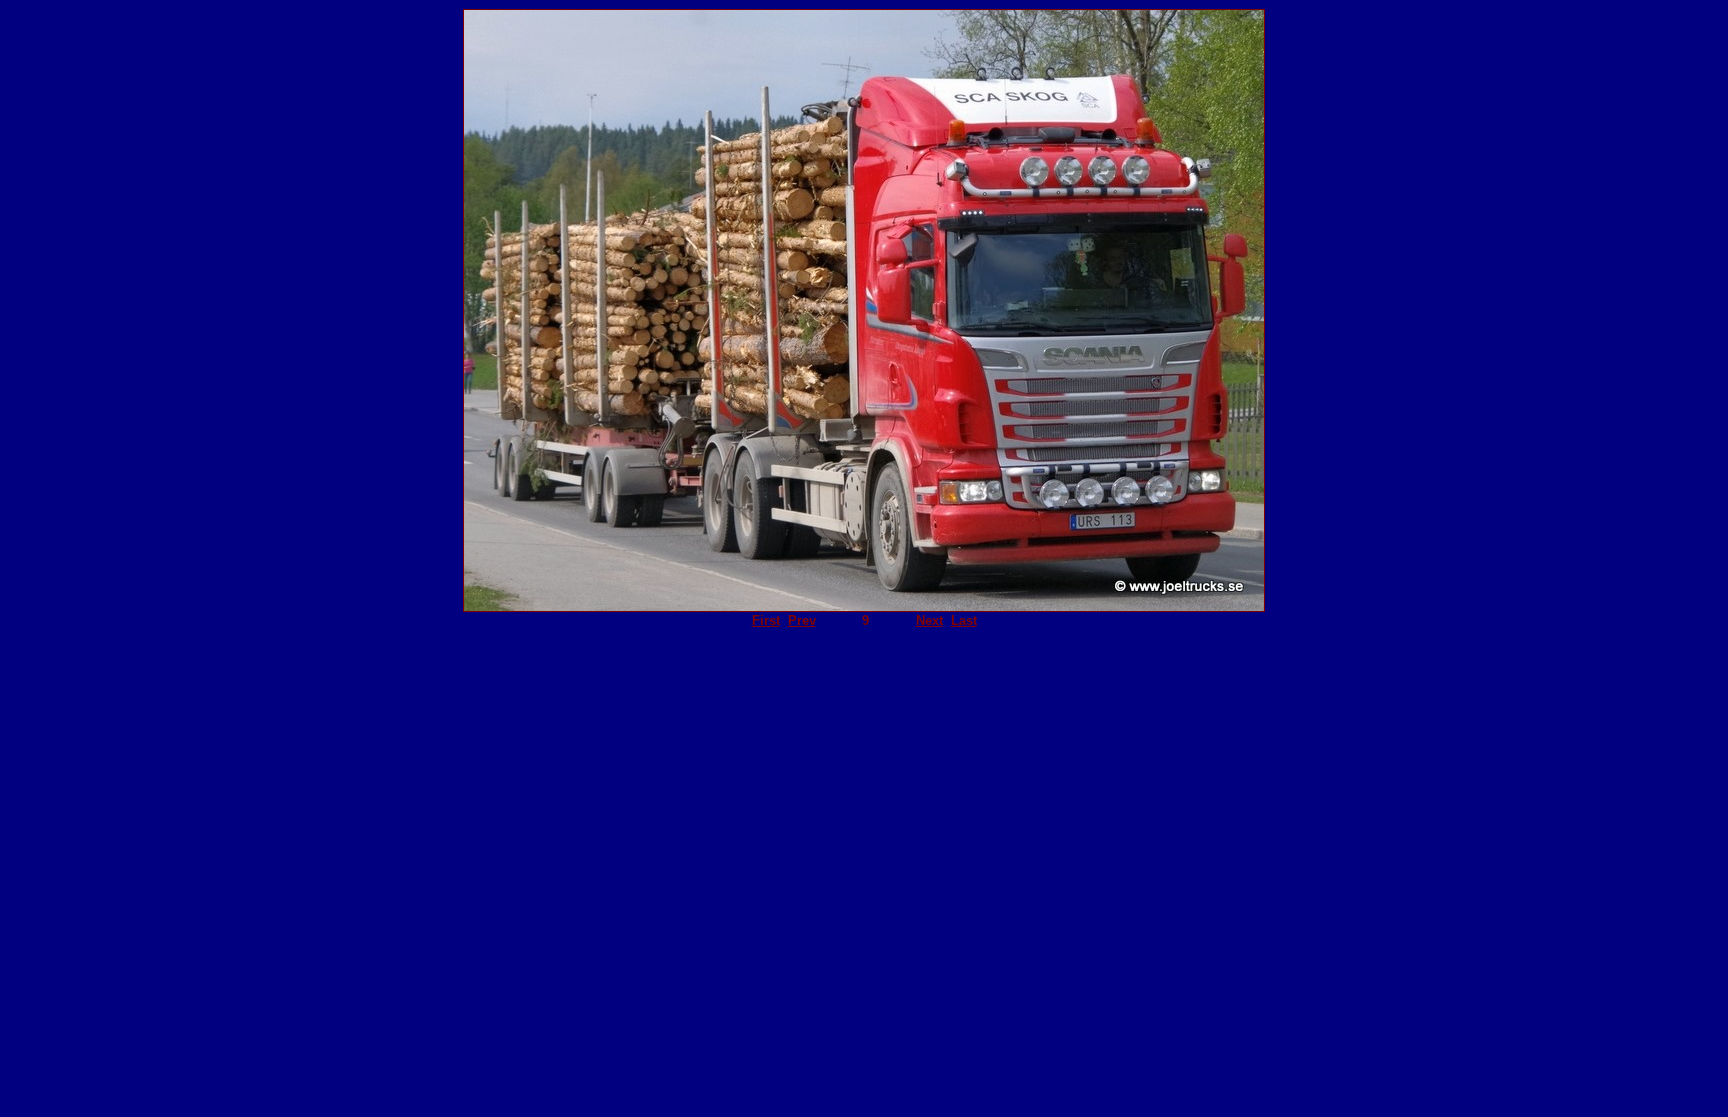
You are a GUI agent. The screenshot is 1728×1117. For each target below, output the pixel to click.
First (766, 620)
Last (964, 620)
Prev (802, 620)
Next (929, 620)
